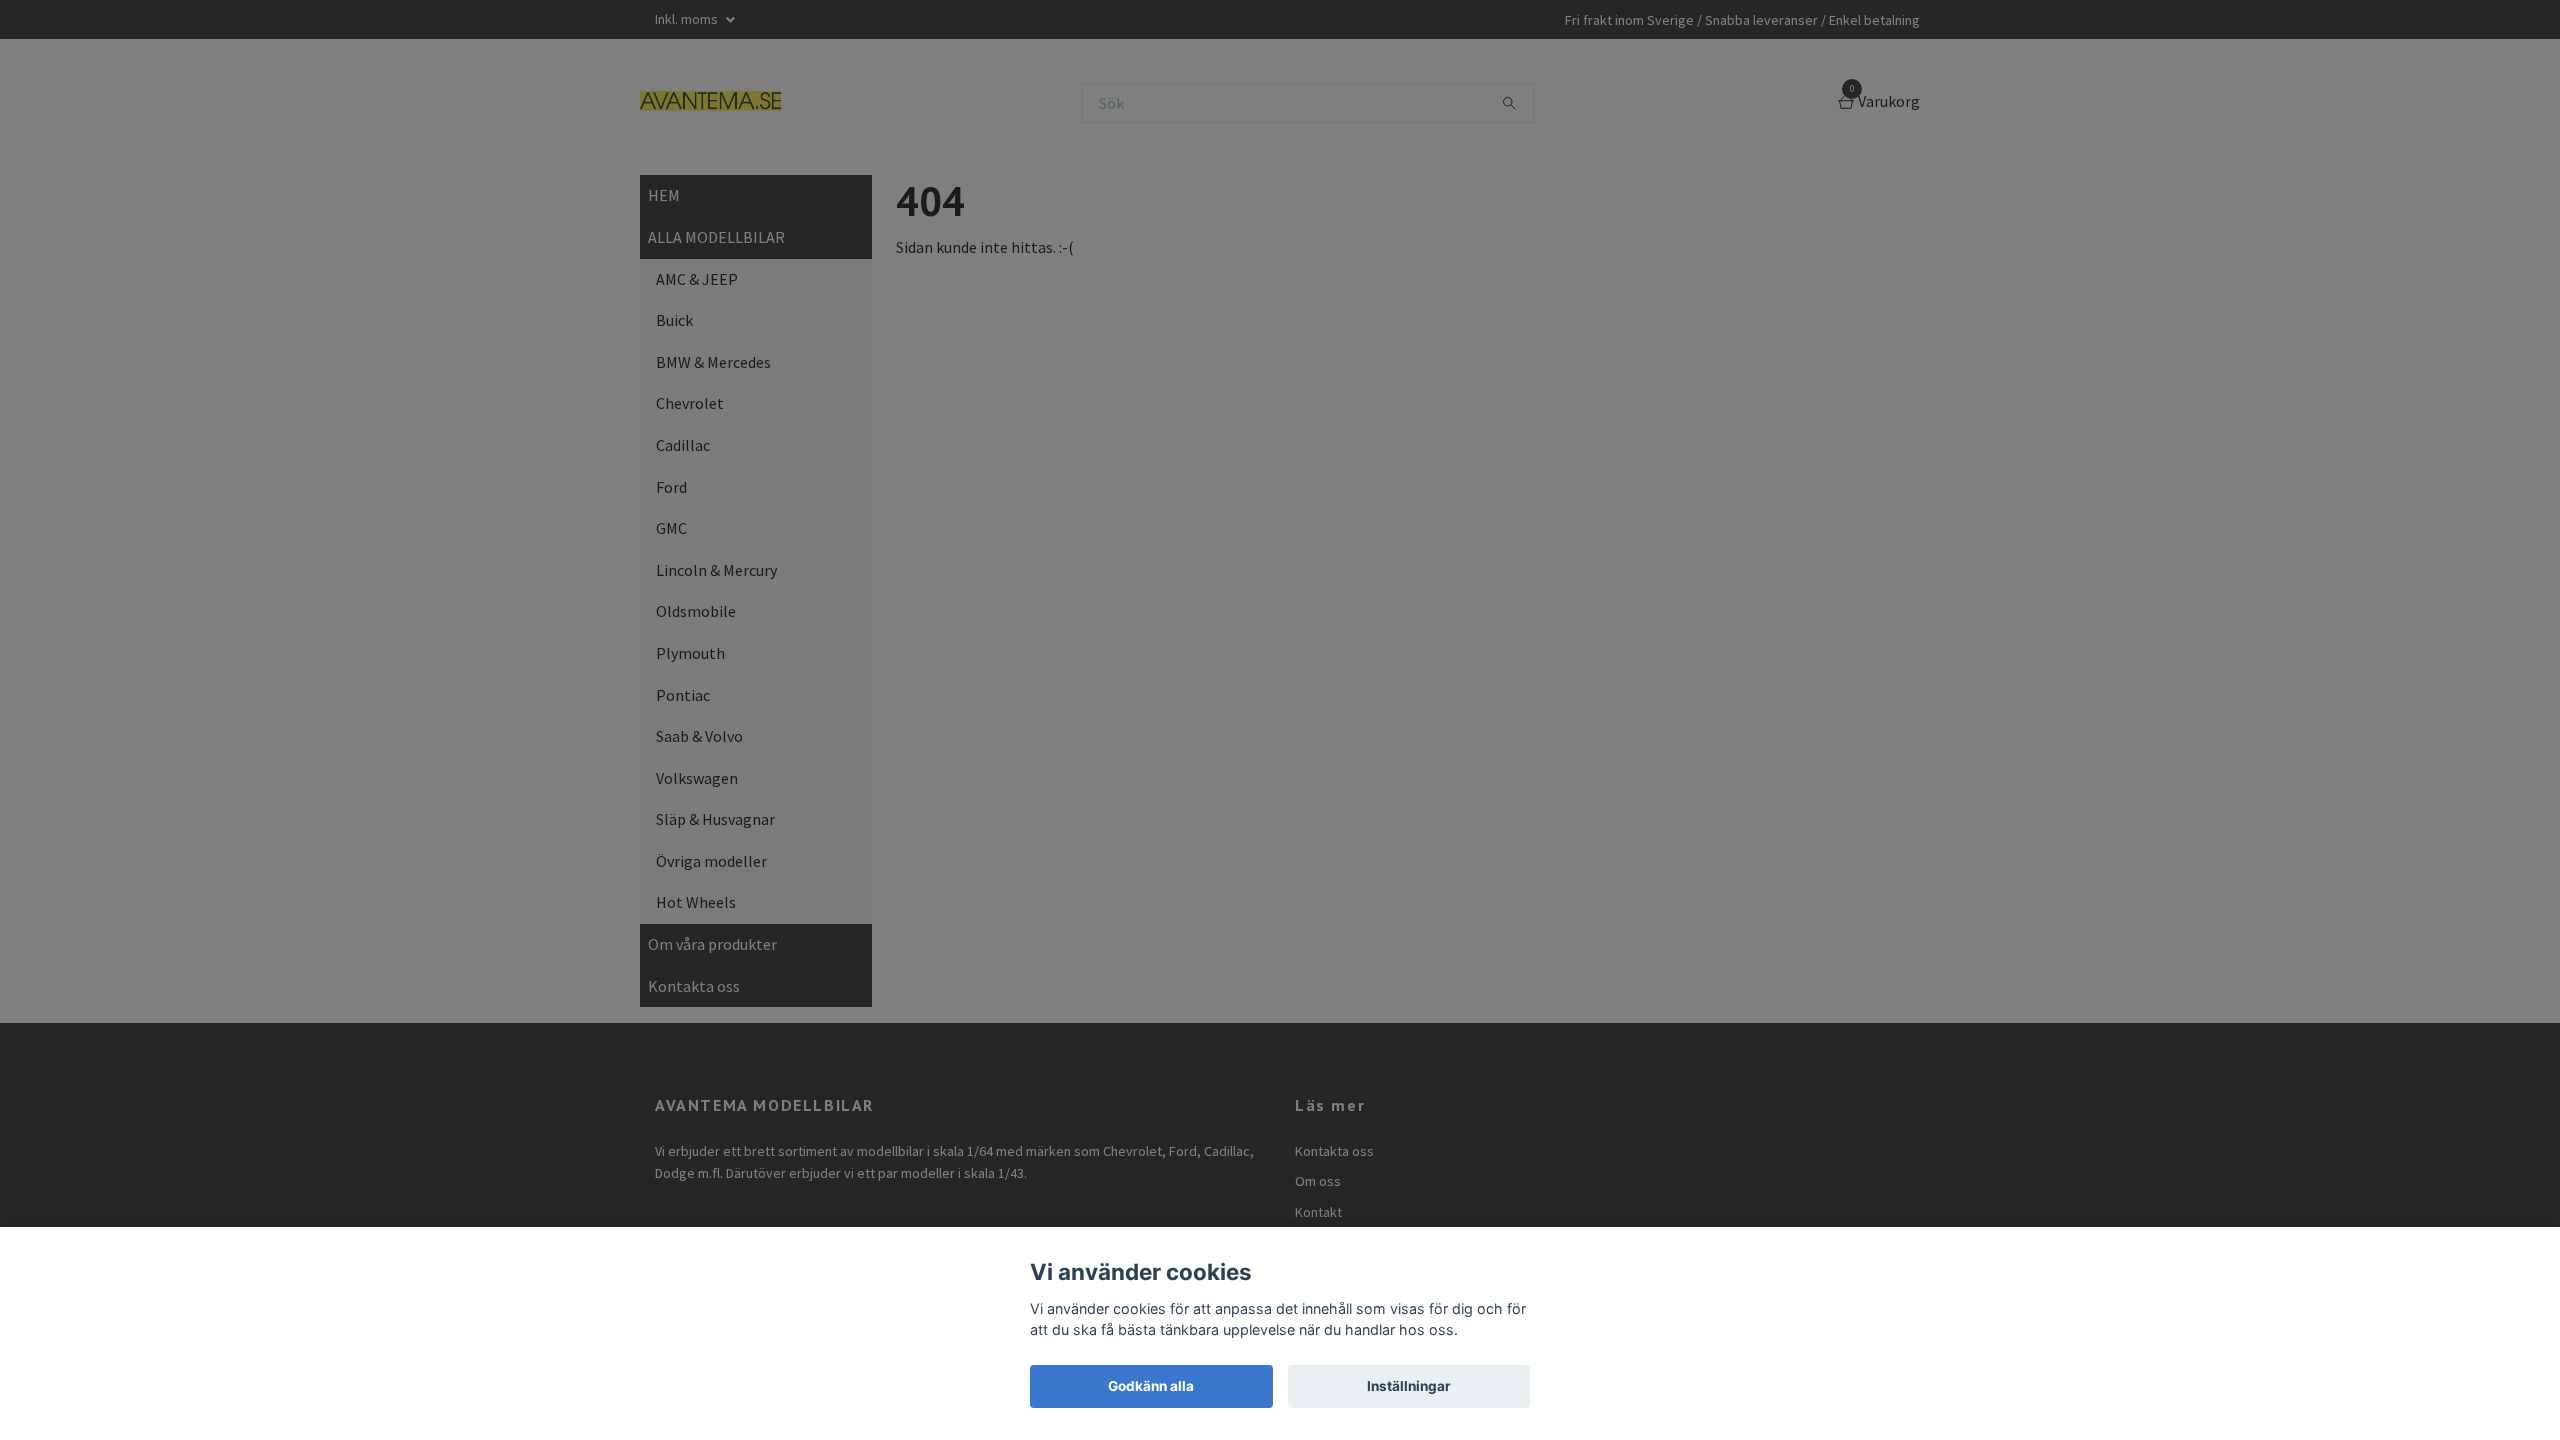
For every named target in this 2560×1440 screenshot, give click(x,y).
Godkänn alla (1151, 1386)
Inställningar (1409, 1386)
